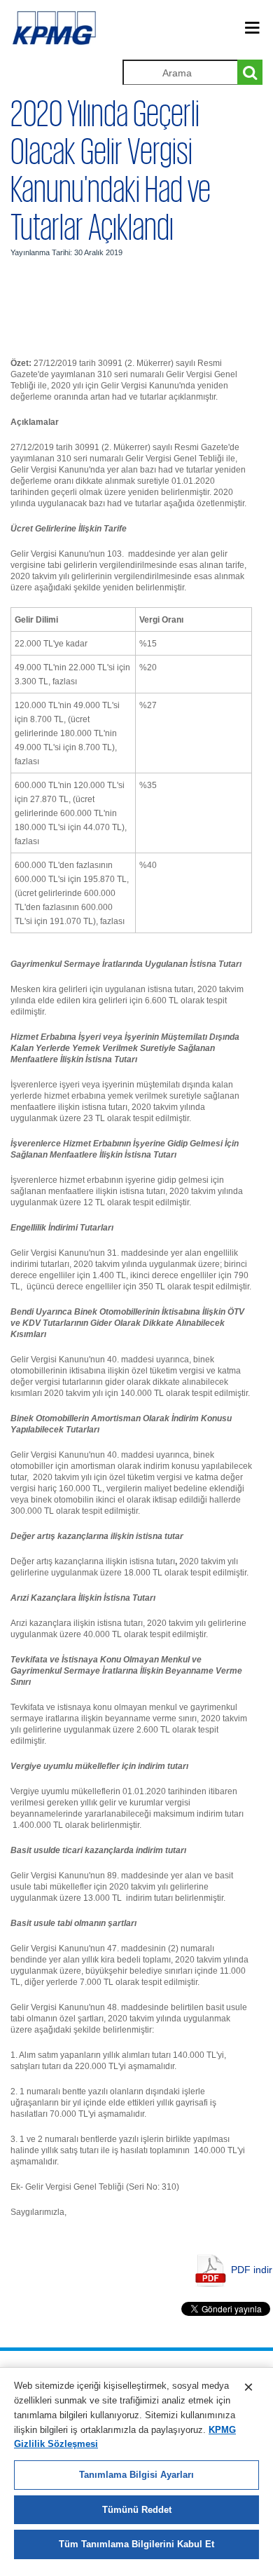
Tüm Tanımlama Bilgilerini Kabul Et (136, 2544)
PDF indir (252, 2270)
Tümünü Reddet (137, 2510)
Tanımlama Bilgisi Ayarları (136, 2475)
